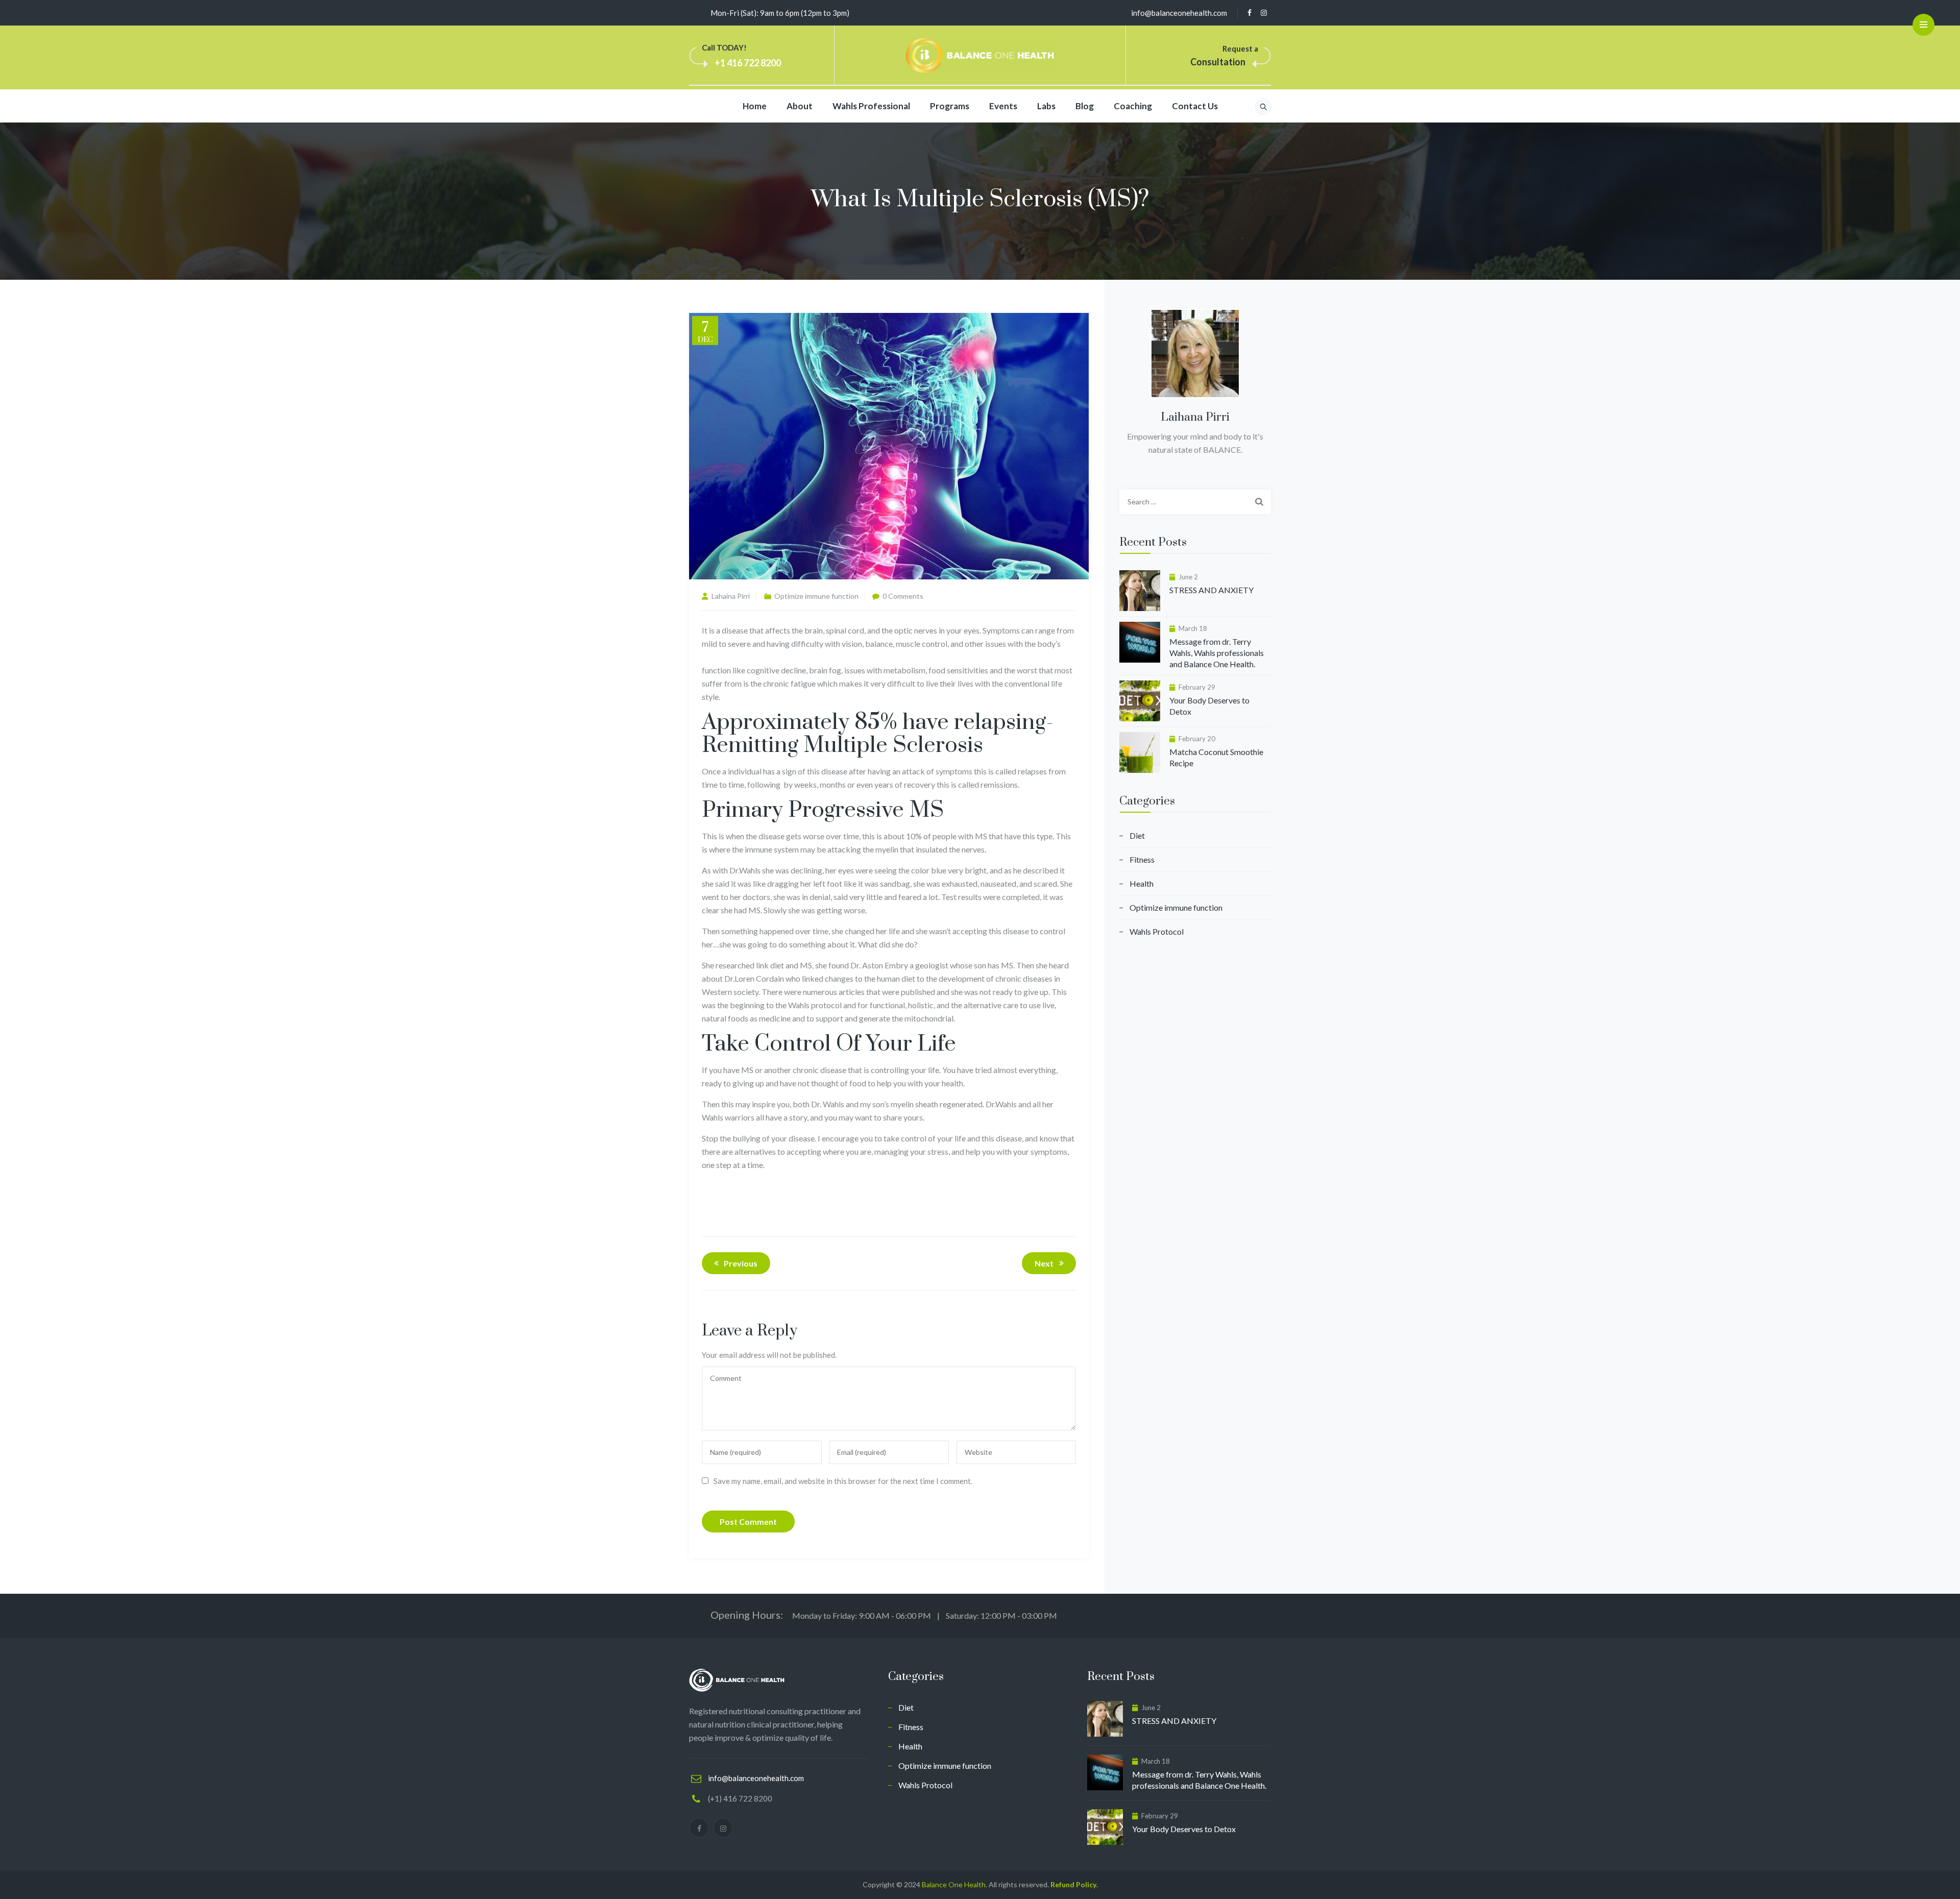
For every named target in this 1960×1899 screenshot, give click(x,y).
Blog (1085, 106)
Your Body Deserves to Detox (1209, 706)
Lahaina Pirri (731, 596)
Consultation (1218, 62)
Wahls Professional (871, 106)
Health (1142, 883)
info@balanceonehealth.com (1179, 13)
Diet (1137, 835)
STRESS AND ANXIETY (1211, 590)
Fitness (1142, 859)
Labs (1046, 106)
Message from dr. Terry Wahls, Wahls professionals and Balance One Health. (1217, 653)
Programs (950, 106)
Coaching (1133, 106)
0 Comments (903, 596)
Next (1044, 1263)
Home (755, 106)
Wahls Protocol (1157, 931)
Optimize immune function (816, 596)
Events (1003, 106)
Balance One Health (954, 1884)
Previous (741, 1263)
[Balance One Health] (980, 56)
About (800, 106)
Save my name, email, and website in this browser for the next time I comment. (843, 1481)
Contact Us (1195, 106)
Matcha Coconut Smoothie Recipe (1216, 757)
